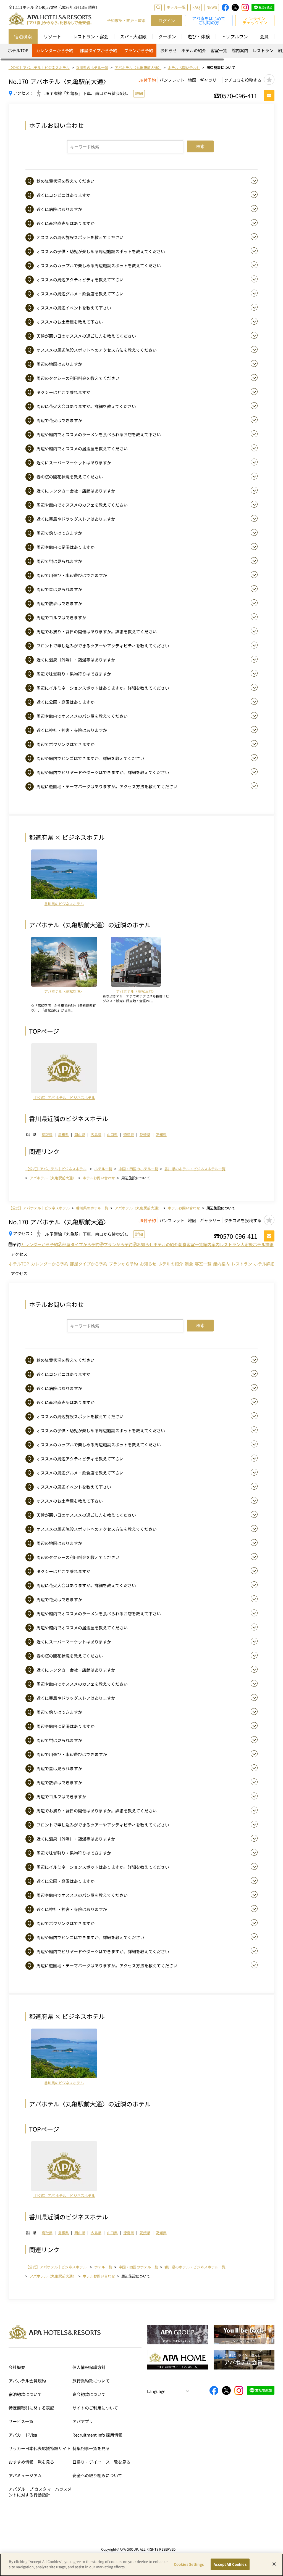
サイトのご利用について (95, 2408)
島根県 (63, 1135)
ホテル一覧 (176, 7)
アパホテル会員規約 (27, 2381)
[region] (141, 52)
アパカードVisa (23, 2435)
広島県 (96, 1135)
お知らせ (169, 50)
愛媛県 (145, 1135)
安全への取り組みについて (97, 2475)
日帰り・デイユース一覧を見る (101, 2462)
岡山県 (80, 1135)
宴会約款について (89, 2394)
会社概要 (17, 2367)
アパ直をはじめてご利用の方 (209, 20)
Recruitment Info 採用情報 (97, 2435)
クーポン (167, 36)
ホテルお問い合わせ (99, 1178)
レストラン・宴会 (91, 36)
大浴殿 (247, 1244)
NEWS (212, 7)
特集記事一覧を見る (91, 2448)
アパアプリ (83, 2421)
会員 (264, 36)
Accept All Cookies (230, 2564)
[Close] (274, 2564)
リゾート (53, 36)
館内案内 (240, 50)
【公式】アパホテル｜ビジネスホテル (56, 1169)
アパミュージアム (25, 2475)
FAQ (196, 7)
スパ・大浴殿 (133, 36)
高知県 (161, 1135)
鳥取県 (47, 1135)
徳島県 (129, 1135)
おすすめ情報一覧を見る (31, 2462)
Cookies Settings (189, 2564)
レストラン (263, 50)
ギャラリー (210, 80)
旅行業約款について (91, 2381)
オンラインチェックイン (255, 20)
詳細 (139, 93)
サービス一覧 (21, 2421)
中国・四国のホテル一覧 (138, 1169)
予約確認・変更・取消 (126, 21)
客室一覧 (219, 50)
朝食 (182, 1244)
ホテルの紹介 (194, 50)
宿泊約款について (25, 2394)
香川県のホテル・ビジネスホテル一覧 (195, 1169)
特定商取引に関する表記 (31, 2408)
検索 (200, 146)
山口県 (112, 1135)
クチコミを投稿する (243, 80)
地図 (192, 80)
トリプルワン (235, 36)
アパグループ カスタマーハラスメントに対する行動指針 (40, 2492)
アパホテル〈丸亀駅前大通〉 (53, 1178)
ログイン (167, 21)
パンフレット (172, 80)
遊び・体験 (199, 36)
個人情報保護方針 (89, 2367)
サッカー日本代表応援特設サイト (40, 2448)
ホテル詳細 (263, 1244)
